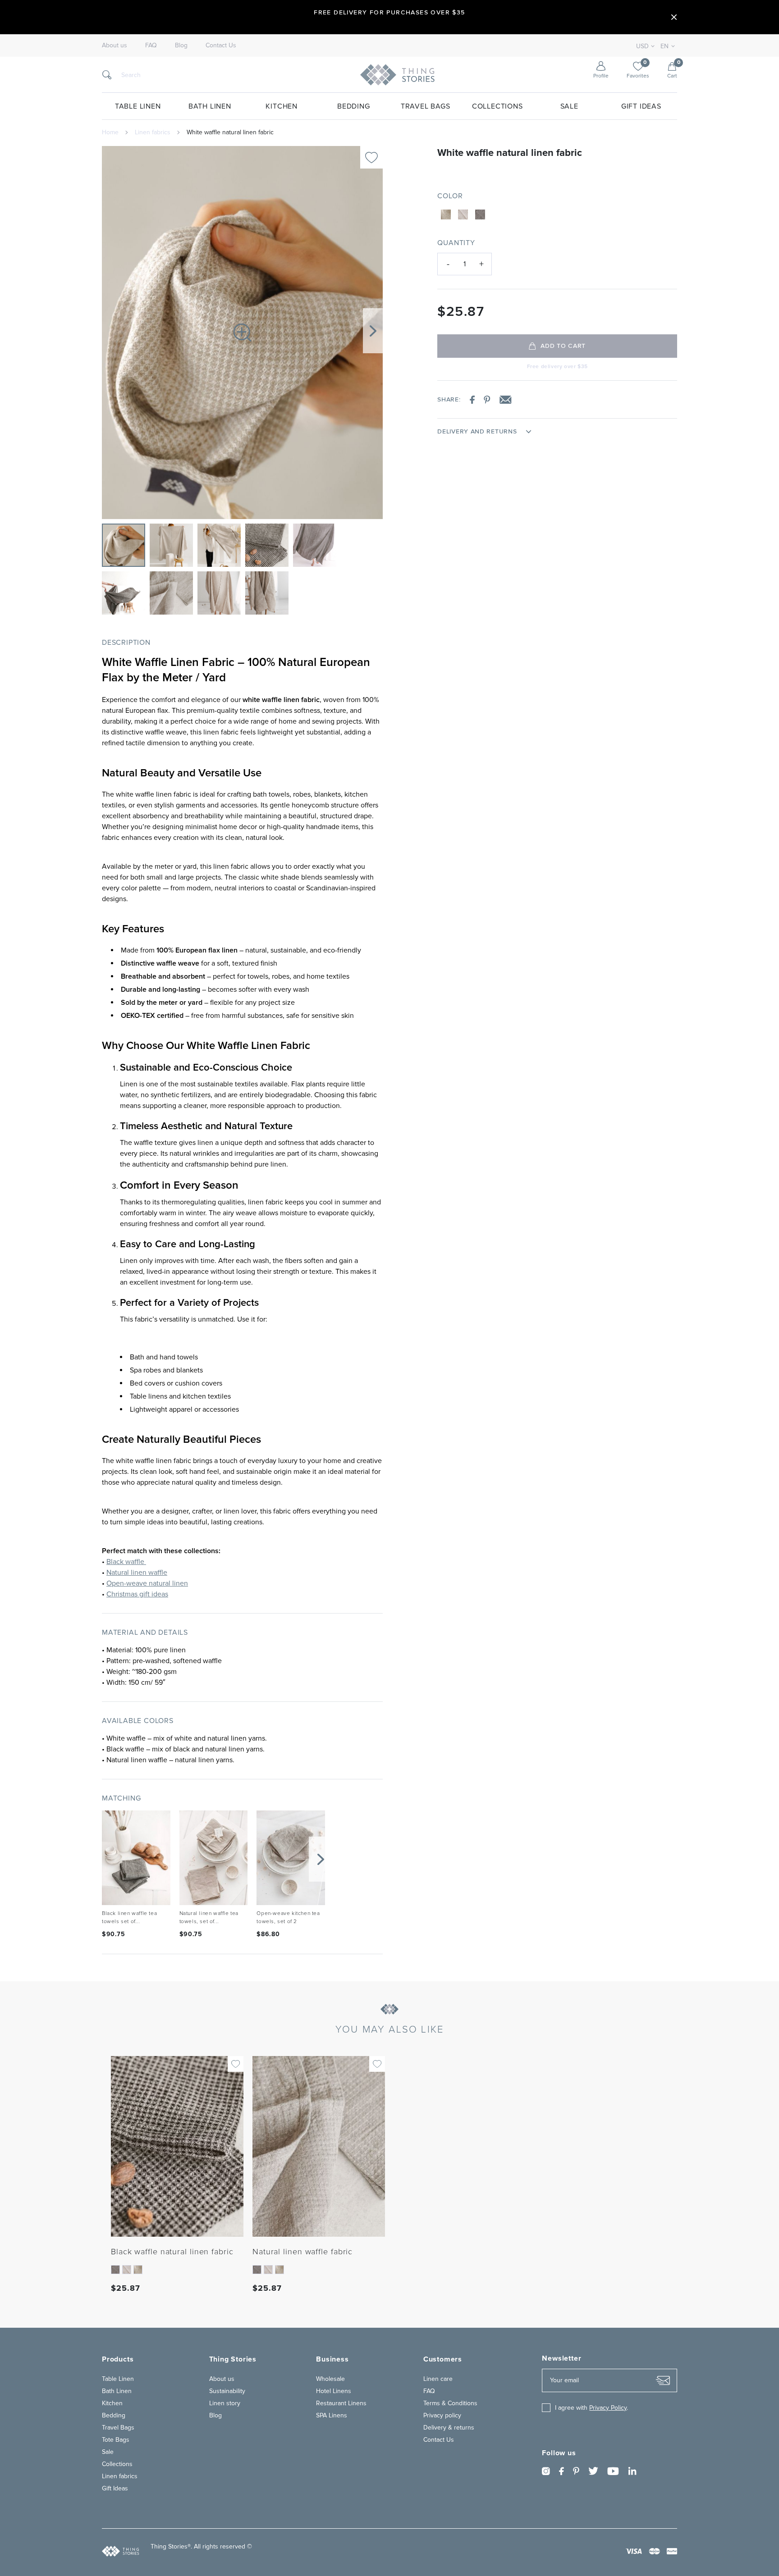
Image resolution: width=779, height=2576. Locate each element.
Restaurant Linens (341, 2403)
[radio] (446, 214)
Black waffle (126, 1562)
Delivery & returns (449, 2428)
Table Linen (138, 106)
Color (450, 196)
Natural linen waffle (137, 1573)
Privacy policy (442, 2415)
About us (115, 46)
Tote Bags (116, 2440)
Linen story (225, 2403)
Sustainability (227, 2391)
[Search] (107, 75)
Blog (181, 46)
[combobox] (666, 46)
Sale (569, 106)
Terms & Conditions (450, 2403)
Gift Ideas (641, 106)
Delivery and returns (477, 432)
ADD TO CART (563, 346)
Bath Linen (210, 106)
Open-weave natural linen (147, 1583)
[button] (373, 331)
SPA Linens (332, 2415)
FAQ (151, 46)
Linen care (438, 2379)
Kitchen (282, 106)
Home (110, 132)
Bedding (354, 106)
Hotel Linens (334, 2391)
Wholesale (330, 2379)
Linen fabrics (153, 132)
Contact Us (221, 46)
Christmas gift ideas (137, 1594)
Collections (497, 106)
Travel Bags (426, 106)
